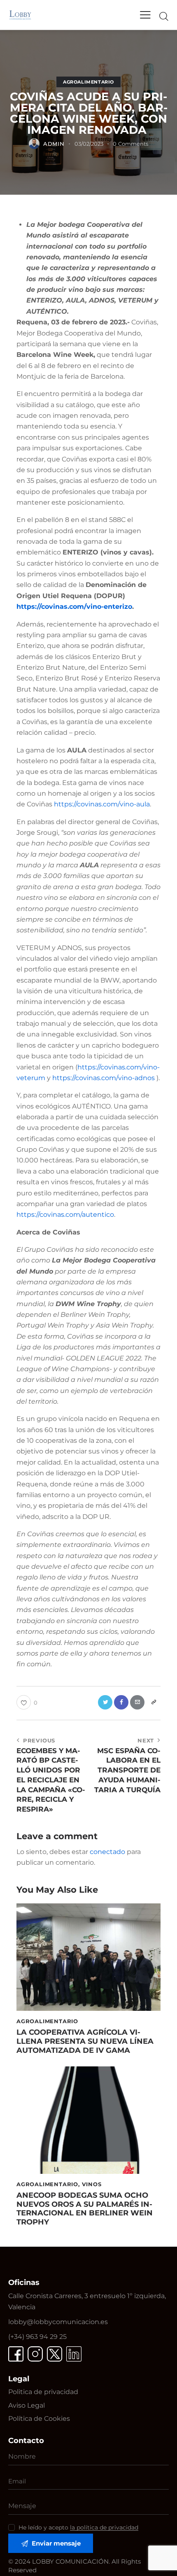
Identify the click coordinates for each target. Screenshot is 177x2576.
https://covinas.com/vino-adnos (104, 1078)
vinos (92, 2184)
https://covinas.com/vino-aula (102, 804)
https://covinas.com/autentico (65, 1215)
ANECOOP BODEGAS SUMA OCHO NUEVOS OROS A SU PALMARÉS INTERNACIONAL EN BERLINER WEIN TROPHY (85, 2209)
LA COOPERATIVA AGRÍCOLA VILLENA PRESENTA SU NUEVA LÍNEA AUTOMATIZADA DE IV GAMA (85, 2041)
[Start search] (164, 16)
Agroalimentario (88, 82)
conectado (107, 1852)
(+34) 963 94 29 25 (37, 2337)
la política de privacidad (104, 2528)
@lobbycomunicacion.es (58, 2322)
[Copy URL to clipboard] (153, 1702)
